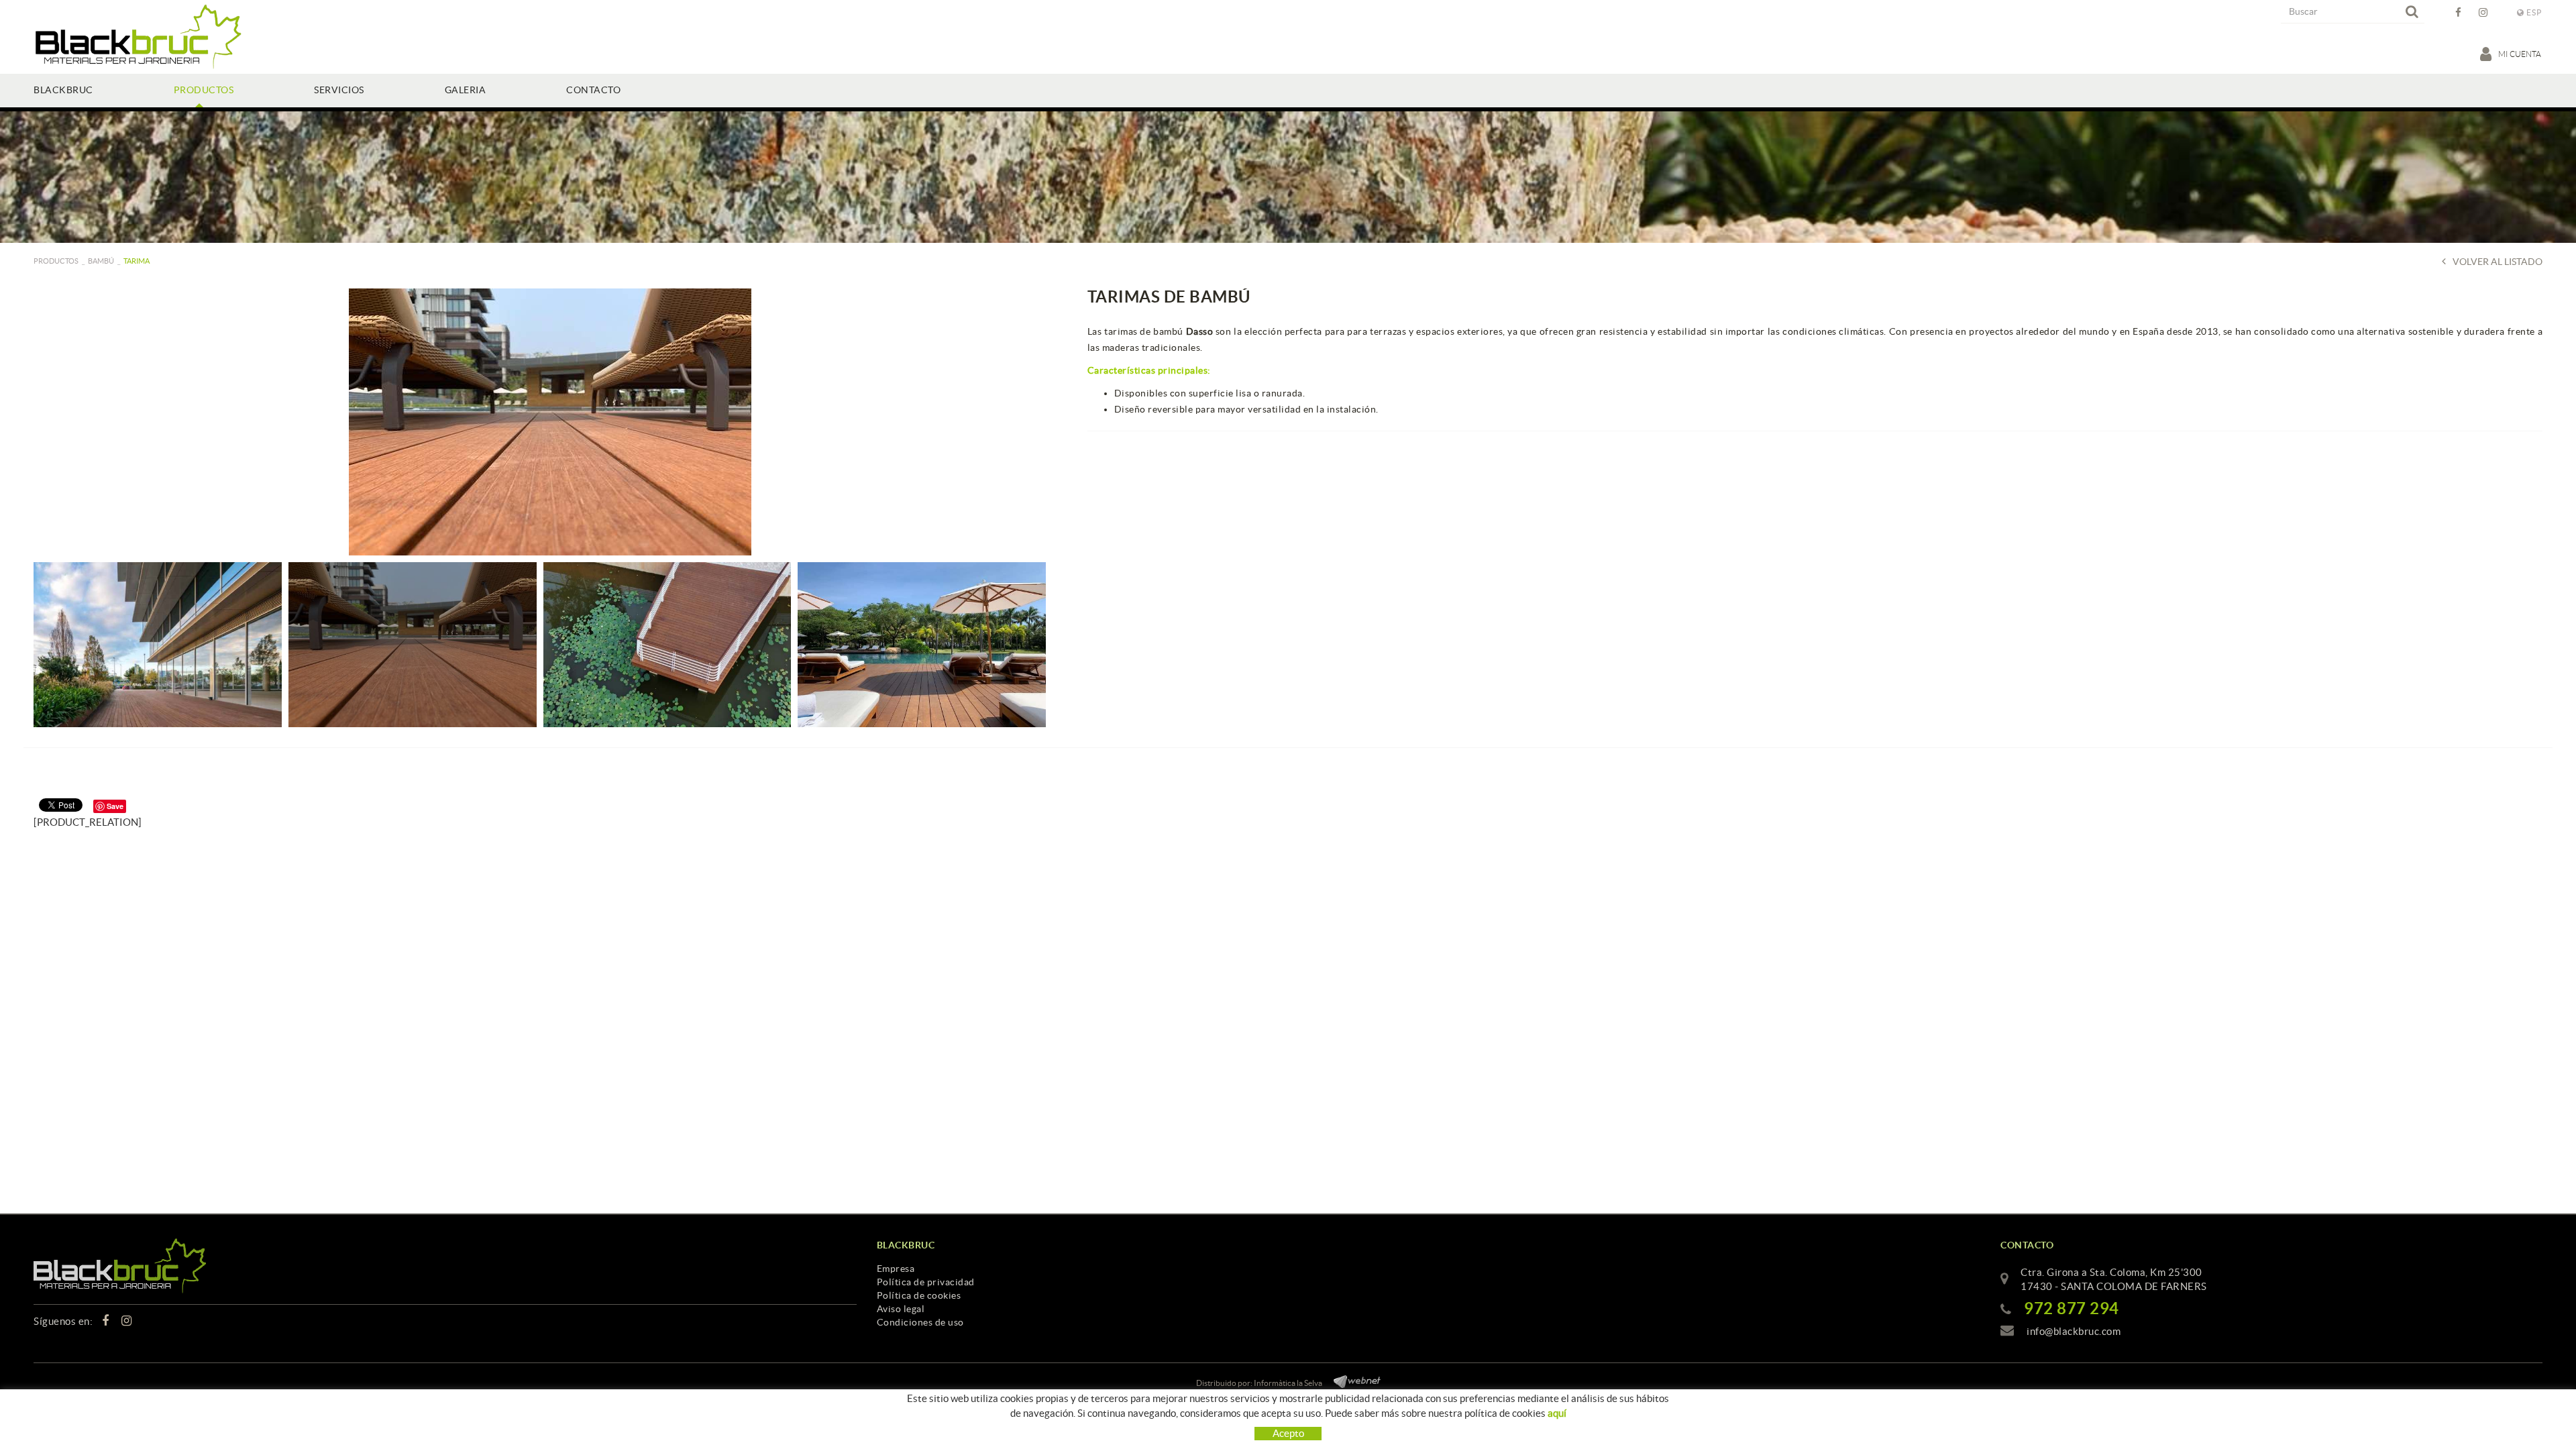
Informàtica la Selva (1288, 1383)
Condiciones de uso (920, 1322)
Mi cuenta (2520, 54)
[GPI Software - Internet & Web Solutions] (1352, 1380)
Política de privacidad (926, 1282)
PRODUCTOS (56, 261)
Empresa (896, 1269)
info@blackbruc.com (2074, 1331)
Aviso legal (901, 1309)
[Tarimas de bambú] (550, 422)
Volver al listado (2498, 262)
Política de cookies (919, 1295)
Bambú (101, 261)
